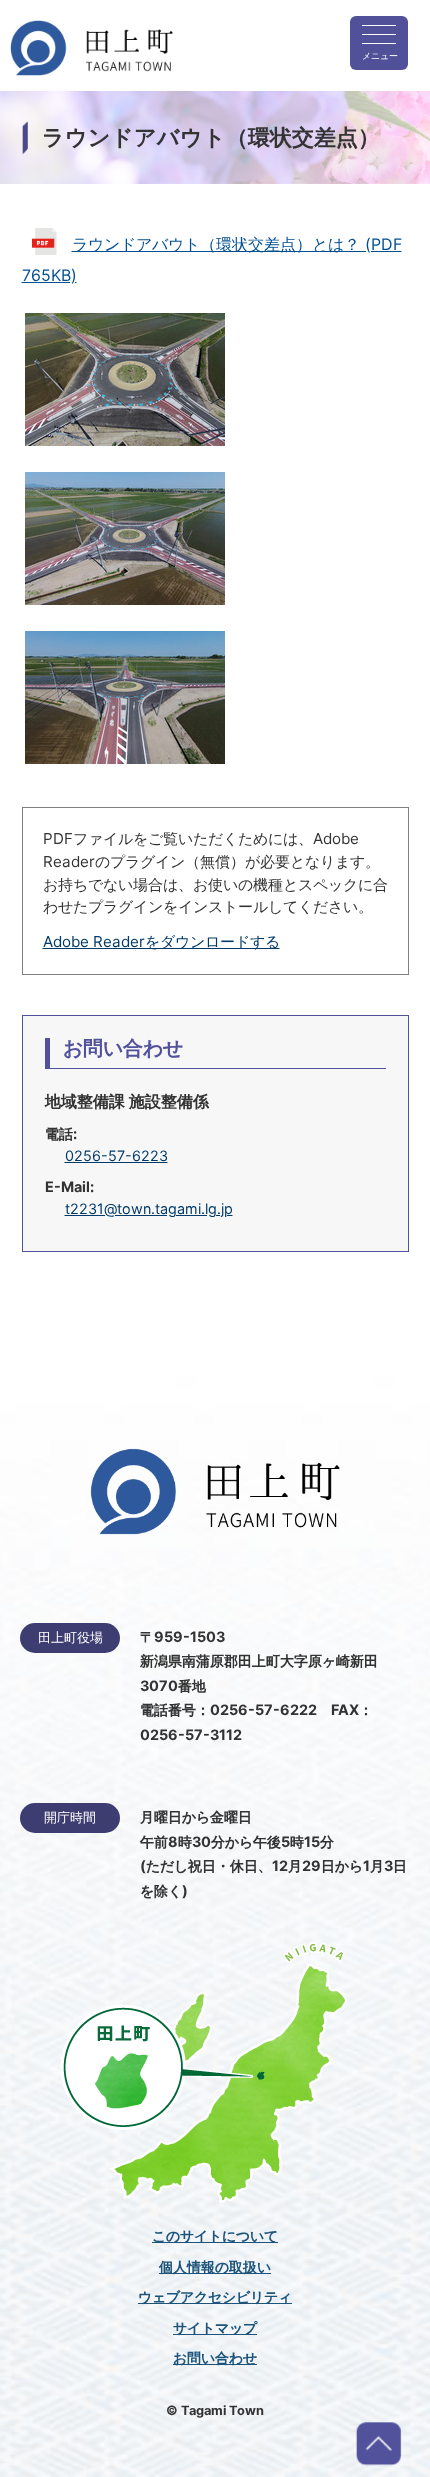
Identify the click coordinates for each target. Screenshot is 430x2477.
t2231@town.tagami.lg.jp (149, 1208)
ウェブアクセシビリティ (215, 2297)
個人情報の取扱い (215, 2267)
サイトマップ (215, 2328)
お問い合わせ (215, 2358)
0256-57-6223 (116, 1155)
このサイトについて (215, 2236)
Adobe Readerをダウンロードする (161, 941)
